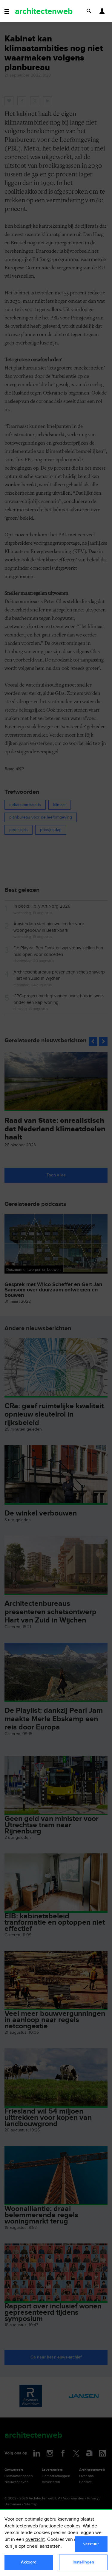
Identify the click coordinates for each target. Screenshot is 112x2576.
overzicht (35, 2539)
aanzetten (50, 2546)
